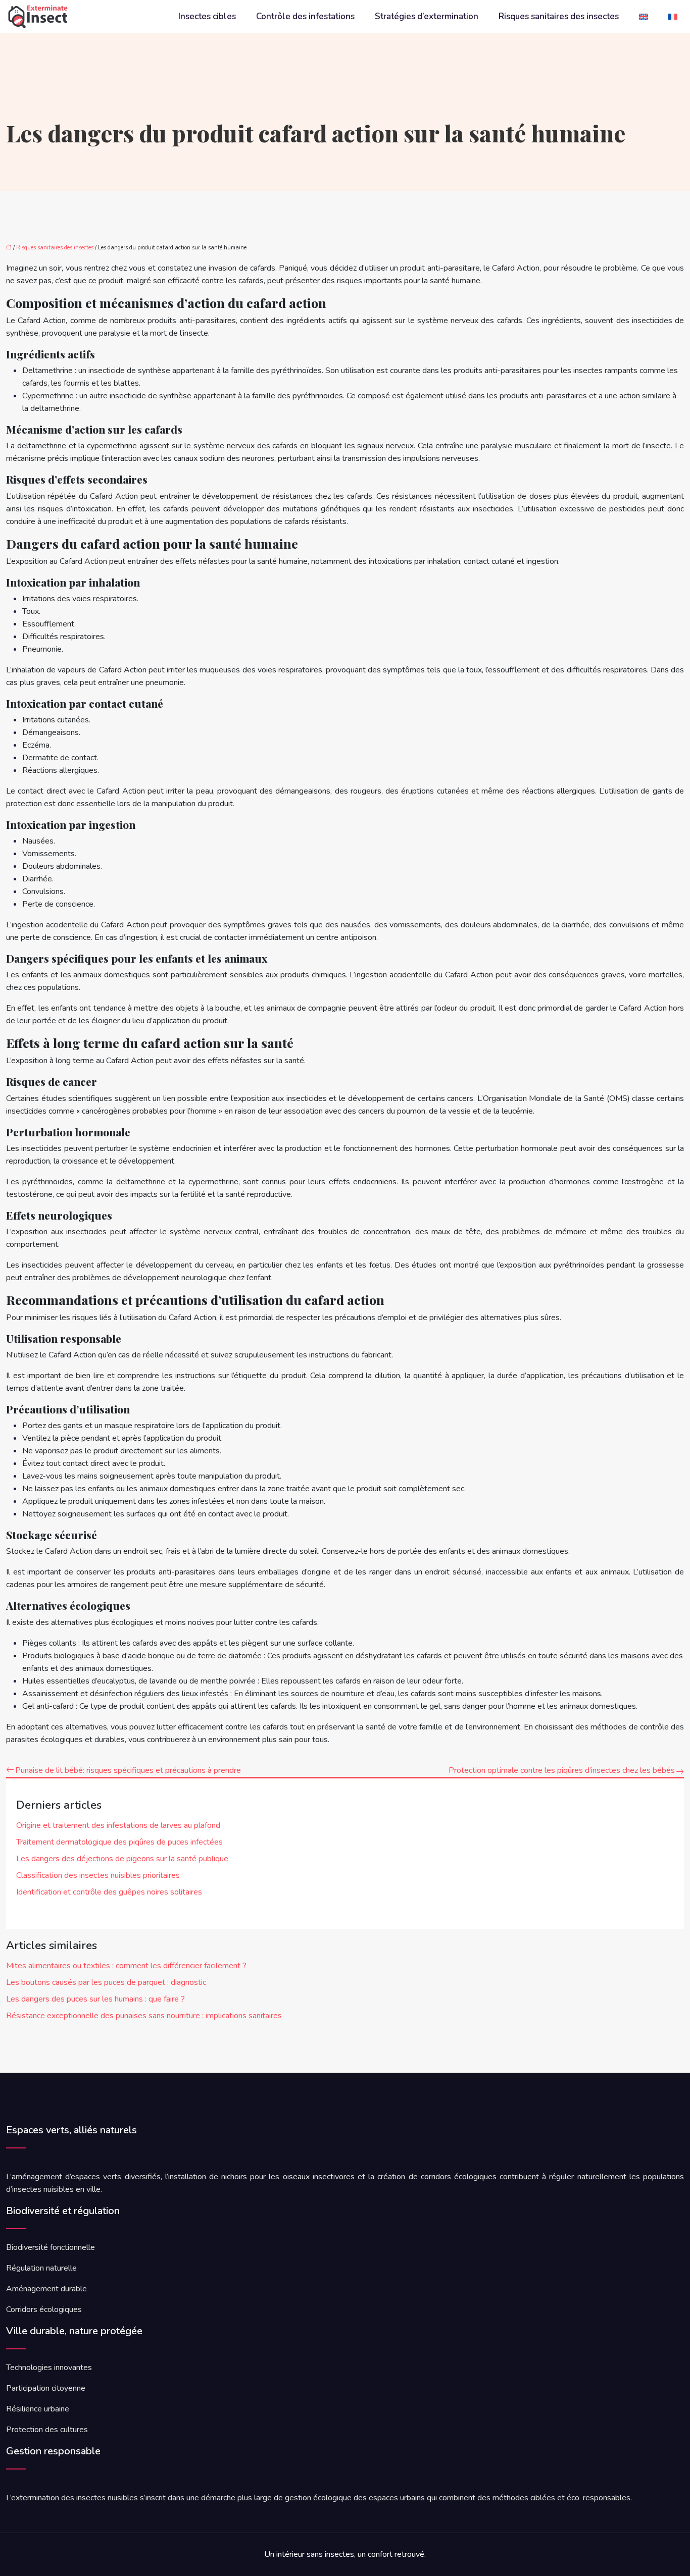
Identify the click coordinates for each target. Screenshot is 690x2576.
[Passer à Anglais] (644, 17)
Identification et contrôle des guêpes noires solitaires (109, 1892)
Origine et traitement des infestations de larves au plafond (118, 1825)
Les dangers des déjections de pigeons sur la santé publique (122, 1859)
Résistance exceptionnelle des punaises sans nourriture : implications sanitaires (144, 2016)
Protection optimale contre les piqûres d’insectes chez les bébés (562, 1770)
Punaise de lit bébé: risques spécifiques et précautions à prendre (128, 1770)
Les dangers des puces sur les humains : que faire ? (95, 1999)
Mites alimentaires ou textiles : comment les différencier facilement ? (126, 1966)
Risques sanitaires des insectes (559, 17)
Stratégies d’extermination (427, 17)
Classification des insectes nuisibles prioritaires (98, 1875)
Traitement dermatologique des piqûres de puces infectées (119, 1842)
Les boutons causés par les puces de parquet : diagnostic (106, 1982)
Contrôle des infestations (305, 17)
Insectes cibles (207, 17)
